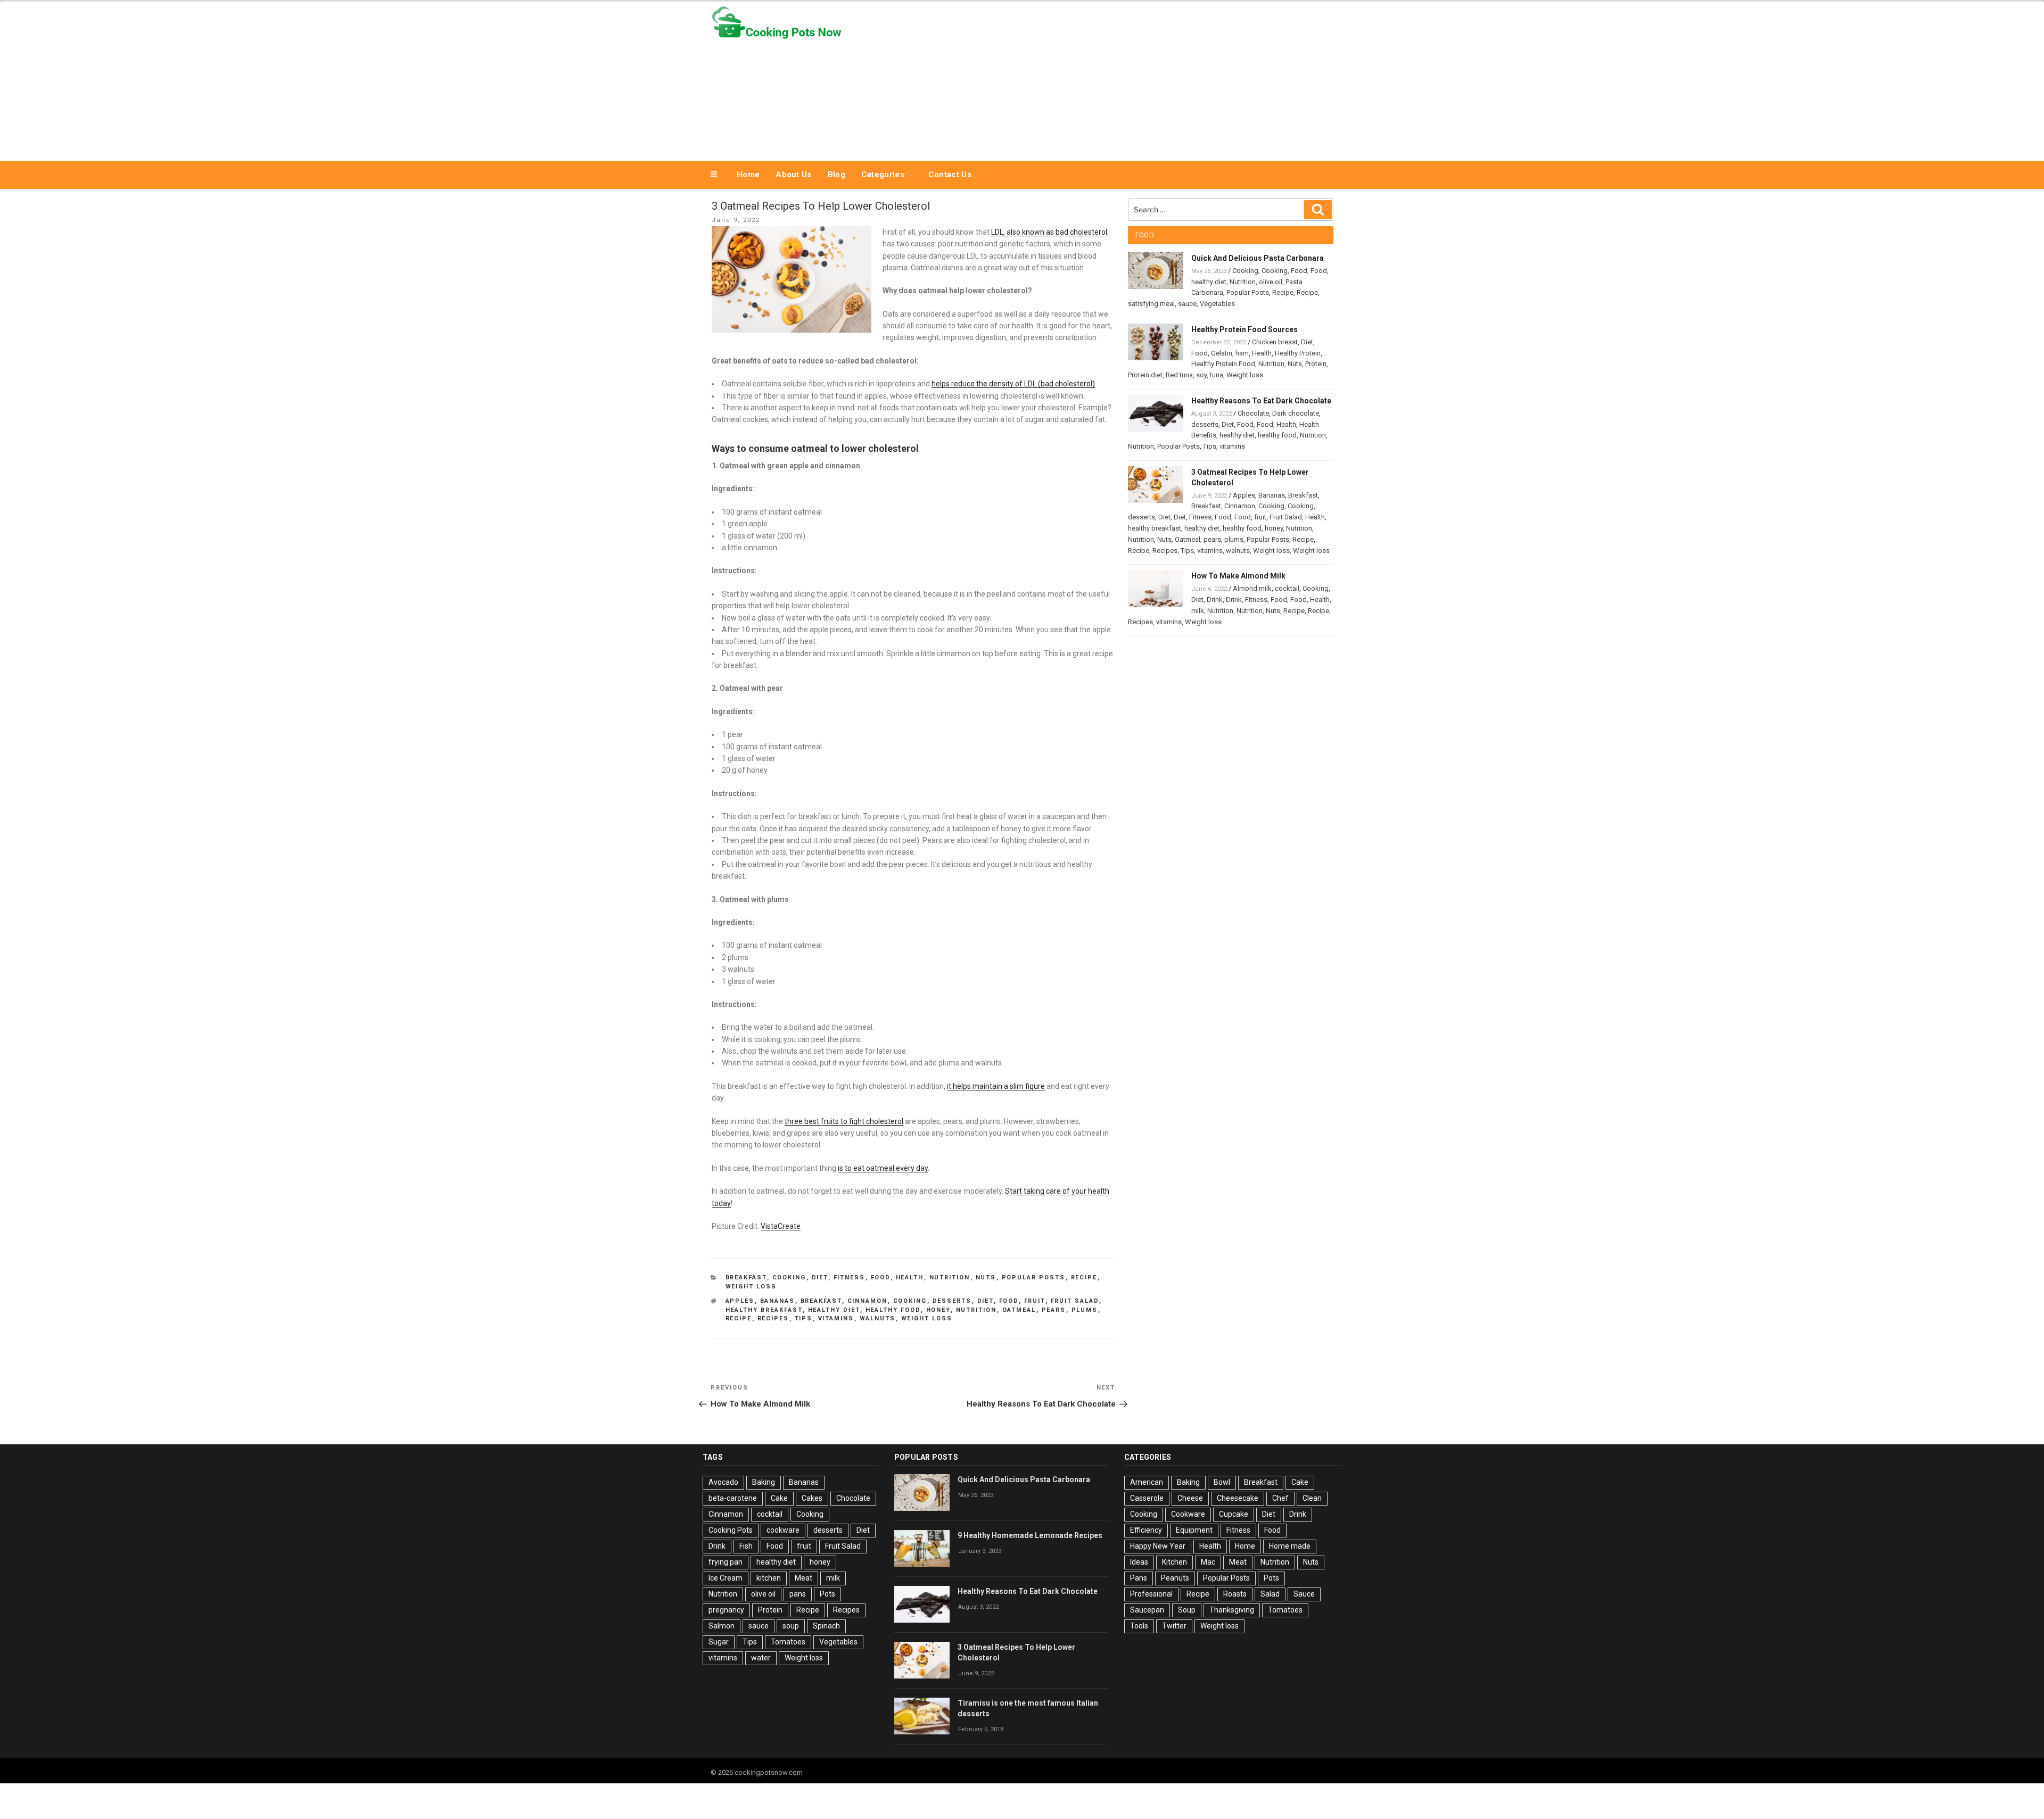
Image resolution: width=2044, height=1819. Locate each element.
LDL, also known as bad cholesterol (1049, 232)
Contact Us (950, 175)
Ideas (1139, 1562)
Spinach (826, 1626)
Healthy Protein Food (1223, 364)
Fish (746, 1546)
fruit (1035, 1301)
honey (938, 1310)
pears (1054, 1310)
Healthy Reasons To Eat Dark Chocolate (1261, 401)
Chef (1280, 1498)
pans (798, 1594)
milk (1198, 611)
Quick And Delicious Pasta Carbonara (1258, 258)
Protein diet (1145, 375)
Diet (820, 1278)
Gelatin (1222, 353)
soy (1201, 375)
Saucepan (1147, 1610)
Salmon (722, 1626)
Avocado (723, 1482)
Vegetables (1217, 304)
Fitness (850, 1278)
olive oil (1271, 282)
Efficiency (1146, 1530)
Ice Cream (726, 1578)
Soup (1187, 1610)
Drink (1215, 600)
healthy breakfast (764, 1310)
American (1147, 1482)
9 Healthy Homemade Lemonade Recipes (1030, 1535)
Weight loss (751, 1287)
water (761, 1658)
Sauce (1304, 1594)
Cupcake (1234, 1514)
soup (791, 1626)
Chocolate (1253, 413)
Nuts (986, 1278)
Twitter (1174, 1626)
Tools (1139, 1626)
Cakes (812, 1498)
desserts (952, 1301)
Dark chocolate (1296, 413)
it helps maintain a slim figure (996, 1086)
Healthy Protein (1298, 353)
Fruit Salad (1075, 1301)
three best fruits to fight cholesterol (844, 1121)
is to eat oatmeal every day (883, 1168)
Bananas (778, 1301)
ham (1242, 353)
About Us (793, 175)
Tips (804, 1318)
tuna (1217, 375)
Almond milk (1252, 588)
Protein (1316, 364)
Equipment (1194, 1530)
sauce (1187, 304)
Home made (1290, 1546)
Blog (836, 175)
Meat (803, 1578)
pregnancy (726, 1610)
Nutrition (950, 1278)
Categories (883, 175)
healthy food (893, 1310)
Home (748, 175)
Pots (827, 1594)
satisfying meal (1151, 304)
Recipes (773, 1318)
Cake (779, 1498)
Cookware (1188, 1514)
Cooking (789, 1278)
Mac (1208, 1562)
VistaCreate (781, 1226)
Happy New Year (1158, 1546)
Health (910, 1278)
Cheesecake (1238, 1498)
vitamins (836, 1318)
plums (1085, 1310)
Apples (740, 1301)
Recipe (1084, 1278)
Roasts (1235, 1594)
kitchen (769, 1578)
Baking (764, 1482)
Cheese (1190, 1498)
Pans (1139, 1578)
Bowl (1222, 1482)
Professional (1151, 1594)
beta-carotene (733, 1498)
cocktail (1287, 588)
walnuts (878, 1318)
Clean (1312, 1498)
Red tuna (1179, 375)
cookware (783, 1530)
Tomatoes (788, 1642)
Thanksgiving (1232, 1610)
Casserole (1147, 1498)
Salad (1270, 1594)
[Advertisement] (1129, 79)
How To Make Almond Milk (1238, 576)
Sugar (719, 1642)
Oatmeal (1019, 1310)
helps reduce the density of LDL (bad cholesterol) (1013, 384)
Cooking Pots (731, 1530)
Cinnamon (868, 1301)
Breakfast (746, 1278)
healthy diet (834, 1310)
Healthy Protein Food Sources (1244, 329)
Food (881, 1278)
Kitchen (1175, 1562)
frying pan (726, 1562)
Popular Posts (1034, 1278)
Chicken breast (1275, 342)
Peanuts (1175, 1578)
